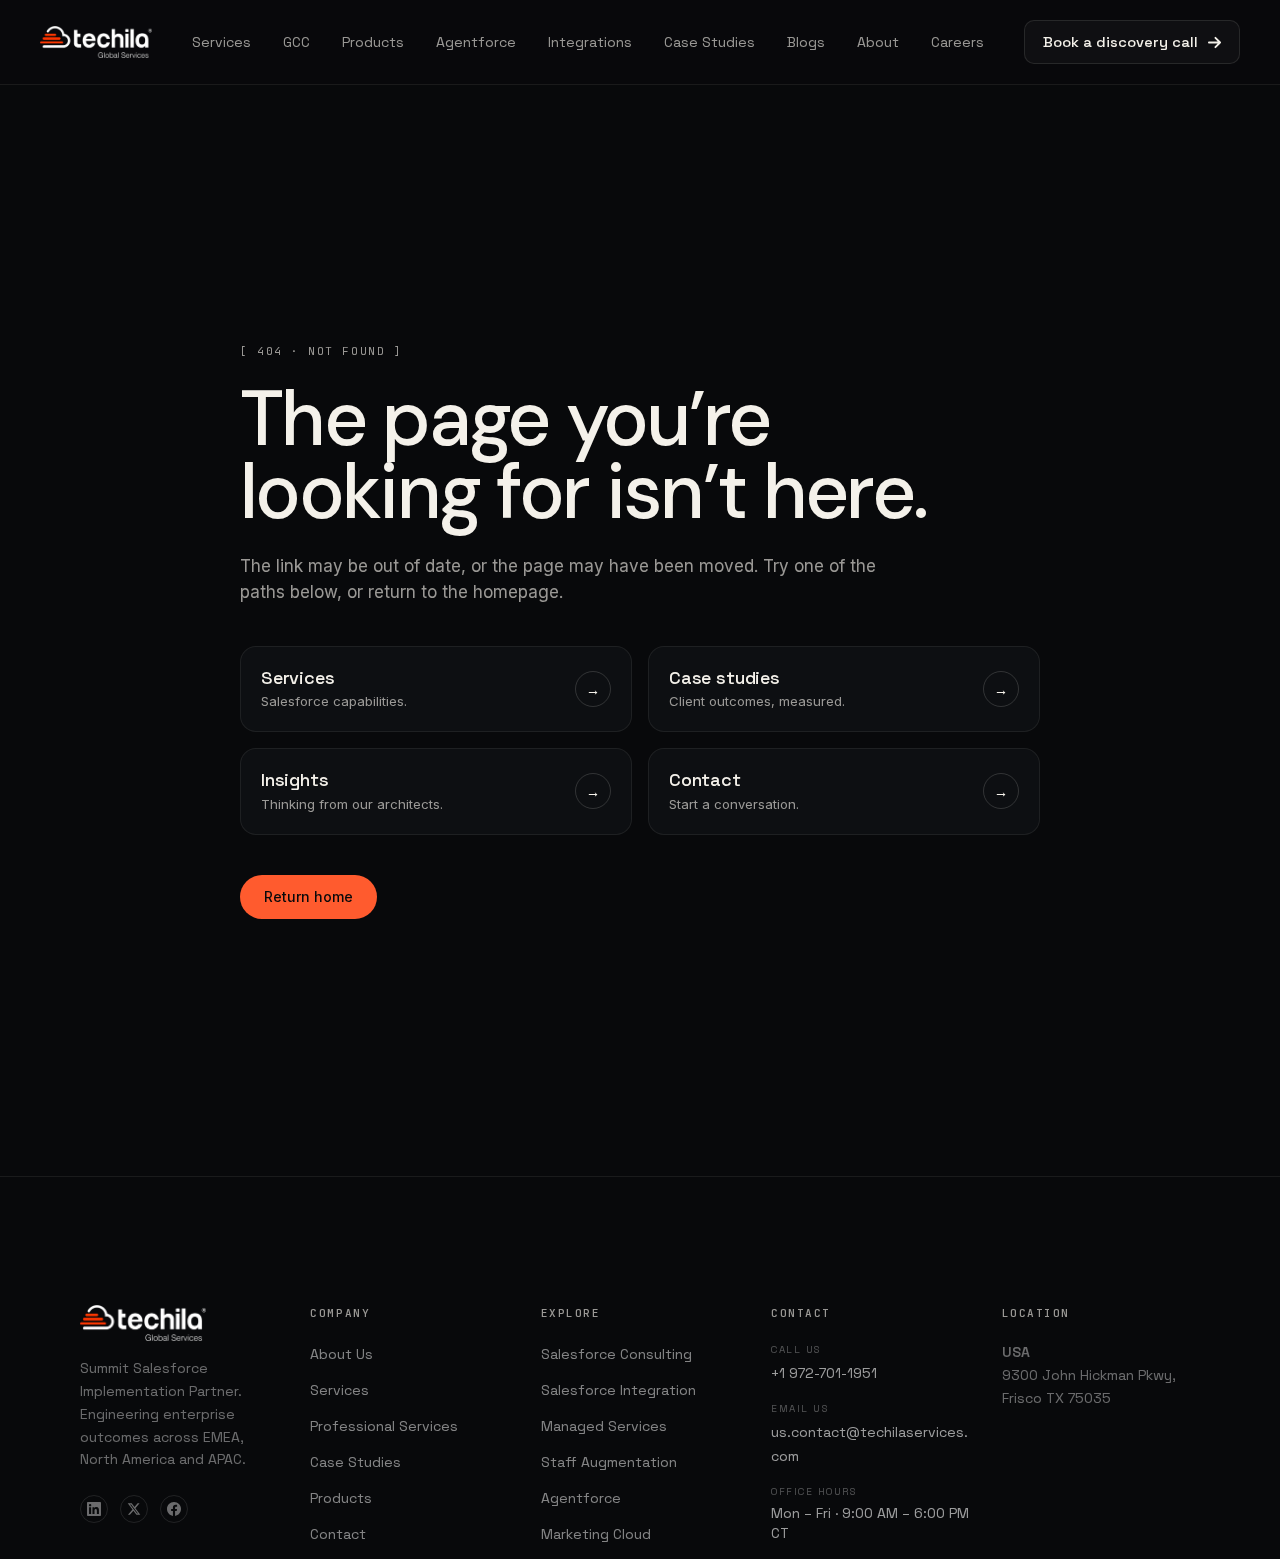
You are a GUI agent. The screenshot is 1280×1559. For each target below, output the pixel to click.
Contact (338, 1534)
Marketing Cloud (596, 1534)
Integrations (590, 42)
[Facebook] (174, 1509)
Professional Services (384, 1426)
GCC (296, 42)
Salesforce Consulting (616, 1354)
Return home (308, 896)
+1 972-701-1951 (824, 1373)
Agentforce (476, 42)
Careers (957, 42)
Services (221, 42)
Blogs (806, 42)
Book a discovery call (1120, 42)
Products (373, 42)
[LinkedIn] (94, 1509)
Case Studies (709, 42)
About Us (341, 1354)
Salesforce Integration (618, 1390)
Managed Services (604, 1426)
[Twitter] (134, 1509)
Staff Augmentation (609, 1462)
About (878, 42)
